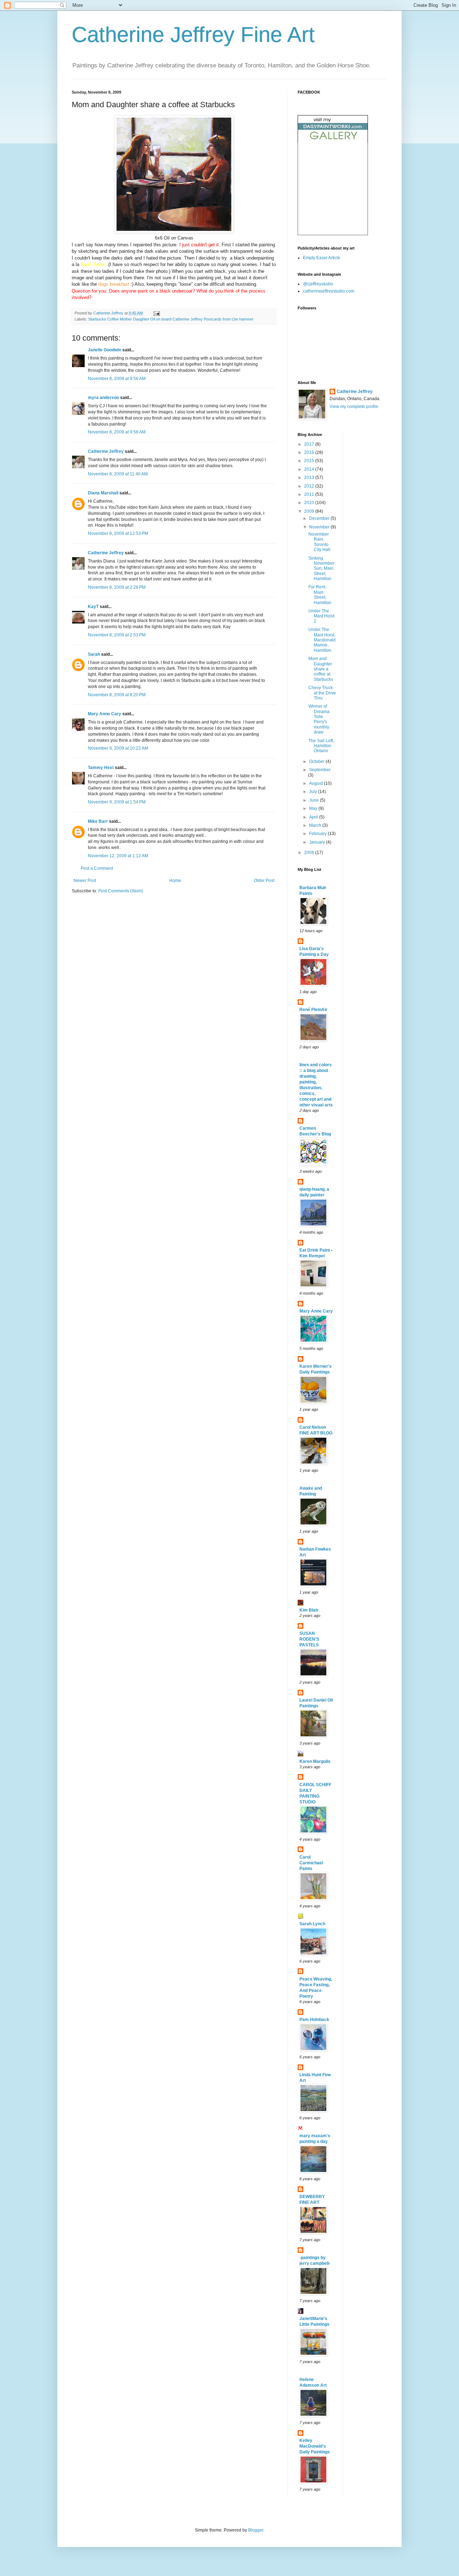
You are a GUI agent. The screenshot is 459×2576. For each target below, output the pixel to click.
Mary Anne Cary (105, 714)
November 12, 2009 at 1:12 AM (118, 856)
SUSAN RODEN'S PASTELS (309, 1639)
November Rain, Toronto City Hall (319, 542)
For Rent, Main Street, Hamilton (320, 595)
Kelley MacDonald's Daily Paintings (315, 2446)
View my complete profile (354, 407)
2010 (310, 503)
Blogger (256, 2530)
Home (175, 881)
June (314, 800)
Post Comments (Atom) (121, 891)
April (314, 817)
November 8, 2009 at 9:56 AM (117, 379)
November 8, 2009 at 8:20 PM (117, 695)
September (320, 770)
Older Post (264, 881)
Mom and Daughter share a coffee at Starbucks (321, 669)
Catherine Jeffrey (106, 451)
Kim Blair (309, 1610)
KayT (93, 607)
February (318, 834)
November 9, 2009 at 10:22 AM (118, 748)
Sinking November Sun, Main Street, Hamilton (321, 569)
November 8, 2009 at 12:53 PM (118, 533)
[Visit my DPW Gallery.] (333, 141)
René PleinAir (313, 1010)
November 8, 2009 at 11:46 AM (118, 474)
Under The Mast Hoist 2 (321, 616)
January (318, 842)
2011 (310, 494)
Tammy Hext (101, 768)
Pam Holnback (314, 2020)
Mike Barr (98, 821)
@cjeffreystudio (318, 284)
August (316, 783)
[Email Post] (156, 313)
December (320, 518)
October (317, 762)
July (314, 792)
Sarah (94, 654)
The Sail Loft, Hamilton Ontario (321, 746)
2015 (310, 461)
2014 (310, 469)
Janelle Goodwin (105, 350)
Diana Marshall (103, 493)
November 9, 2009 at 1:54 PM (117, 802)
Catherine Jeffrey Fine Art (193, 35)
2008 (310, 853)
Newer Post (85, 881)
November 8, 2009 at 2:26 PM (117, 587)
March (316, 825)
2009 (310, 511)
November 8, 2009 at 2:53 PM (117, 635)
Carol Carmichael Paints (311, 1863)
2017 (310, 444)
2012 (310, 486)
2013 (310, 478)
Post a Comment (97, 868)
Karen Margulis (315, 1761)
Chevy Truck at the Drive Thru (322, 693)
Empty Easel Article (322, 258)
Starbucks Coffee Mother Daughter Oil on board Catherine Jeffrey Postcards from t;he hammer (171, 319)
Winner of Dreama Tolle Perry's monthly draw (319, 719)
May (314, 808)
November (320, 527)
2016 (310, 452)
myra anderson (103, 398)
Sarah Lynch (312, 1924)
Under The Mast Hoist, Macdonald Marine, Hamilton (322, 640)
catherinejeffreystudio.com (329, 291)
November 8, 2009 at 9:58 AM (117, 432)
